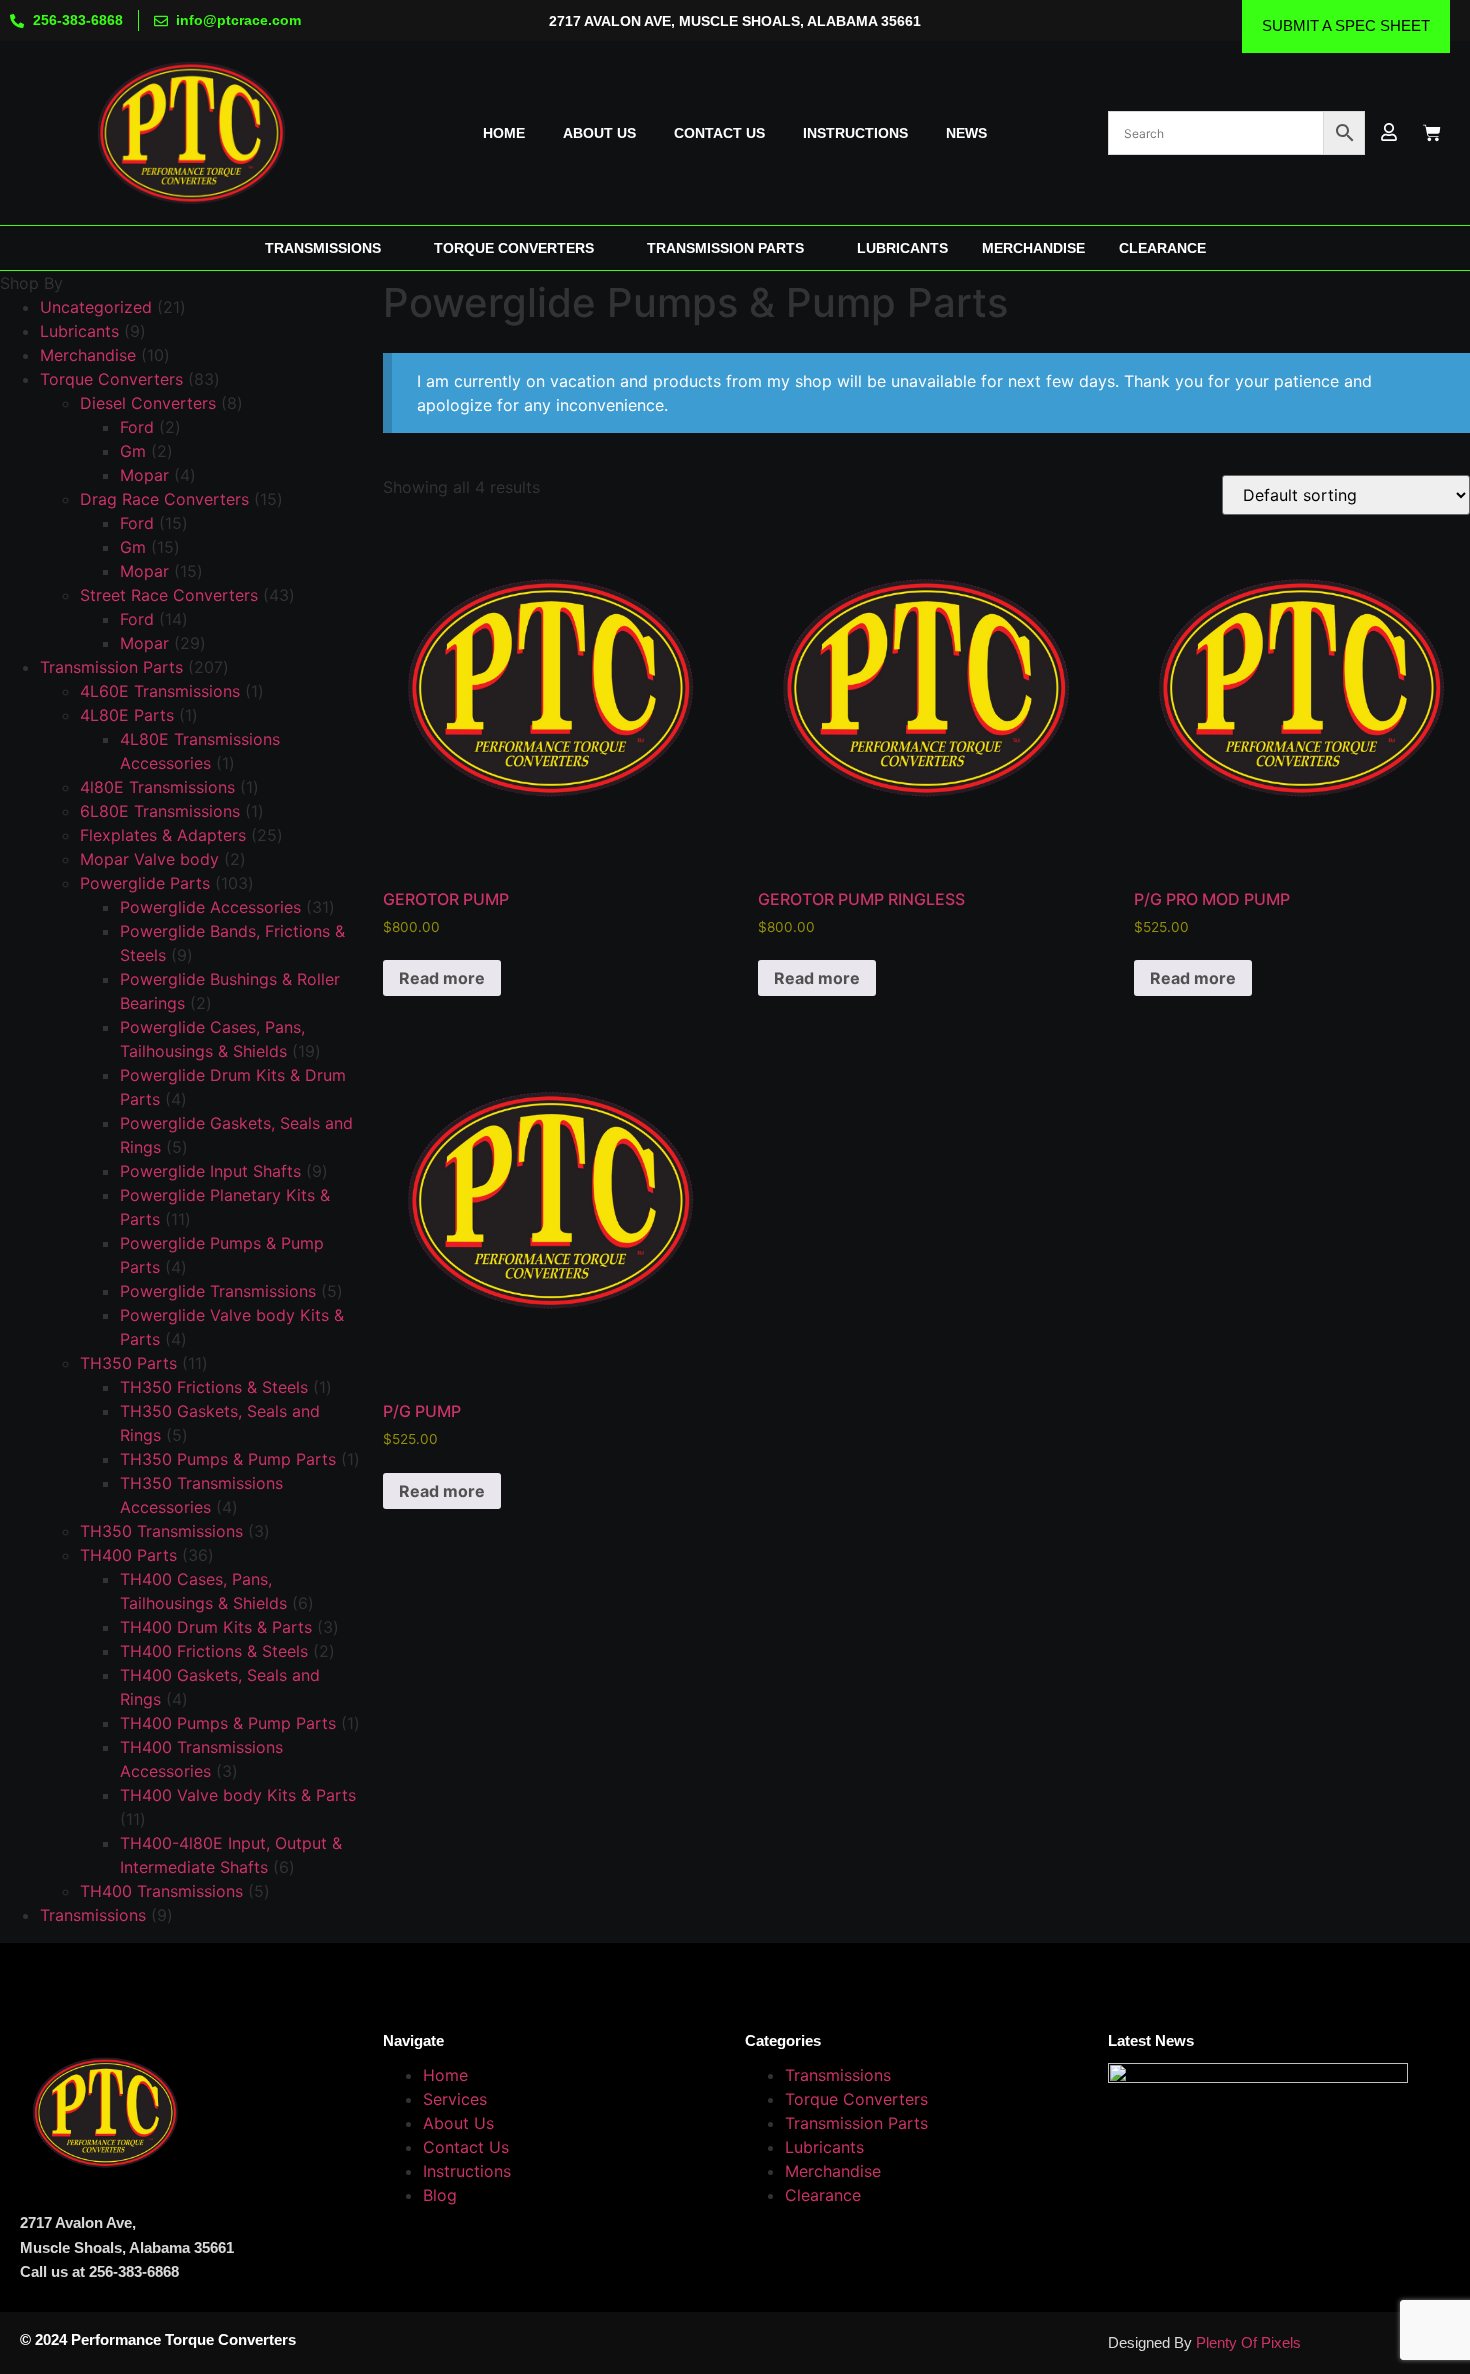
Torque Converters (856, 2099)
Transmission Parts (856, 2123)
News (966, 133)
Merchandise (833, 2171)
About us (599, 133)
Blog (440, 2195)
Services (455, 2099)
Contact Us (466, 2147)
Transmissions (838, 2075)
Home (504, 133)
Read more (442, 978)
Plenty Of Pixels (1248, 2342)
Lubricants (824, 2147)
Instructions (855, 133)
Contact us (719, 133)
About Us (458, 2123)
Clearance (823, 2195)
